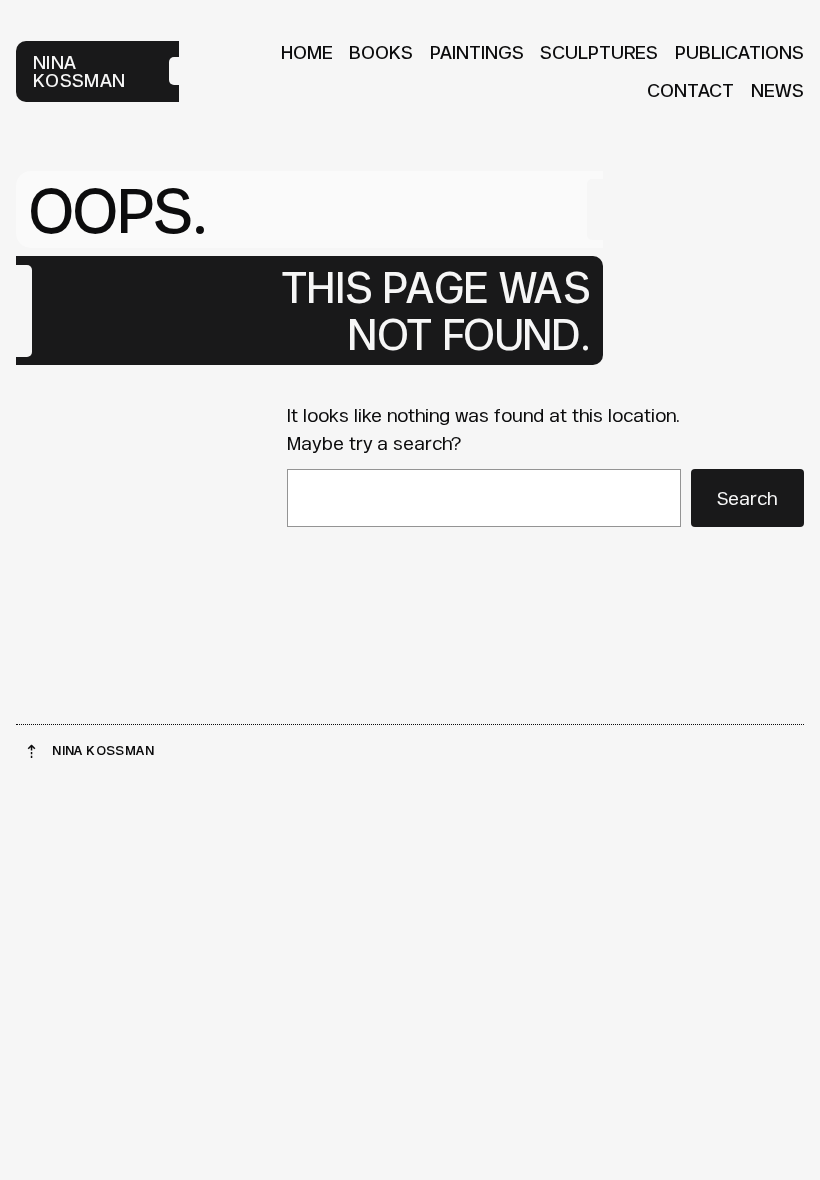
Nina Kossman (79, 71)
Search (747, 498)
